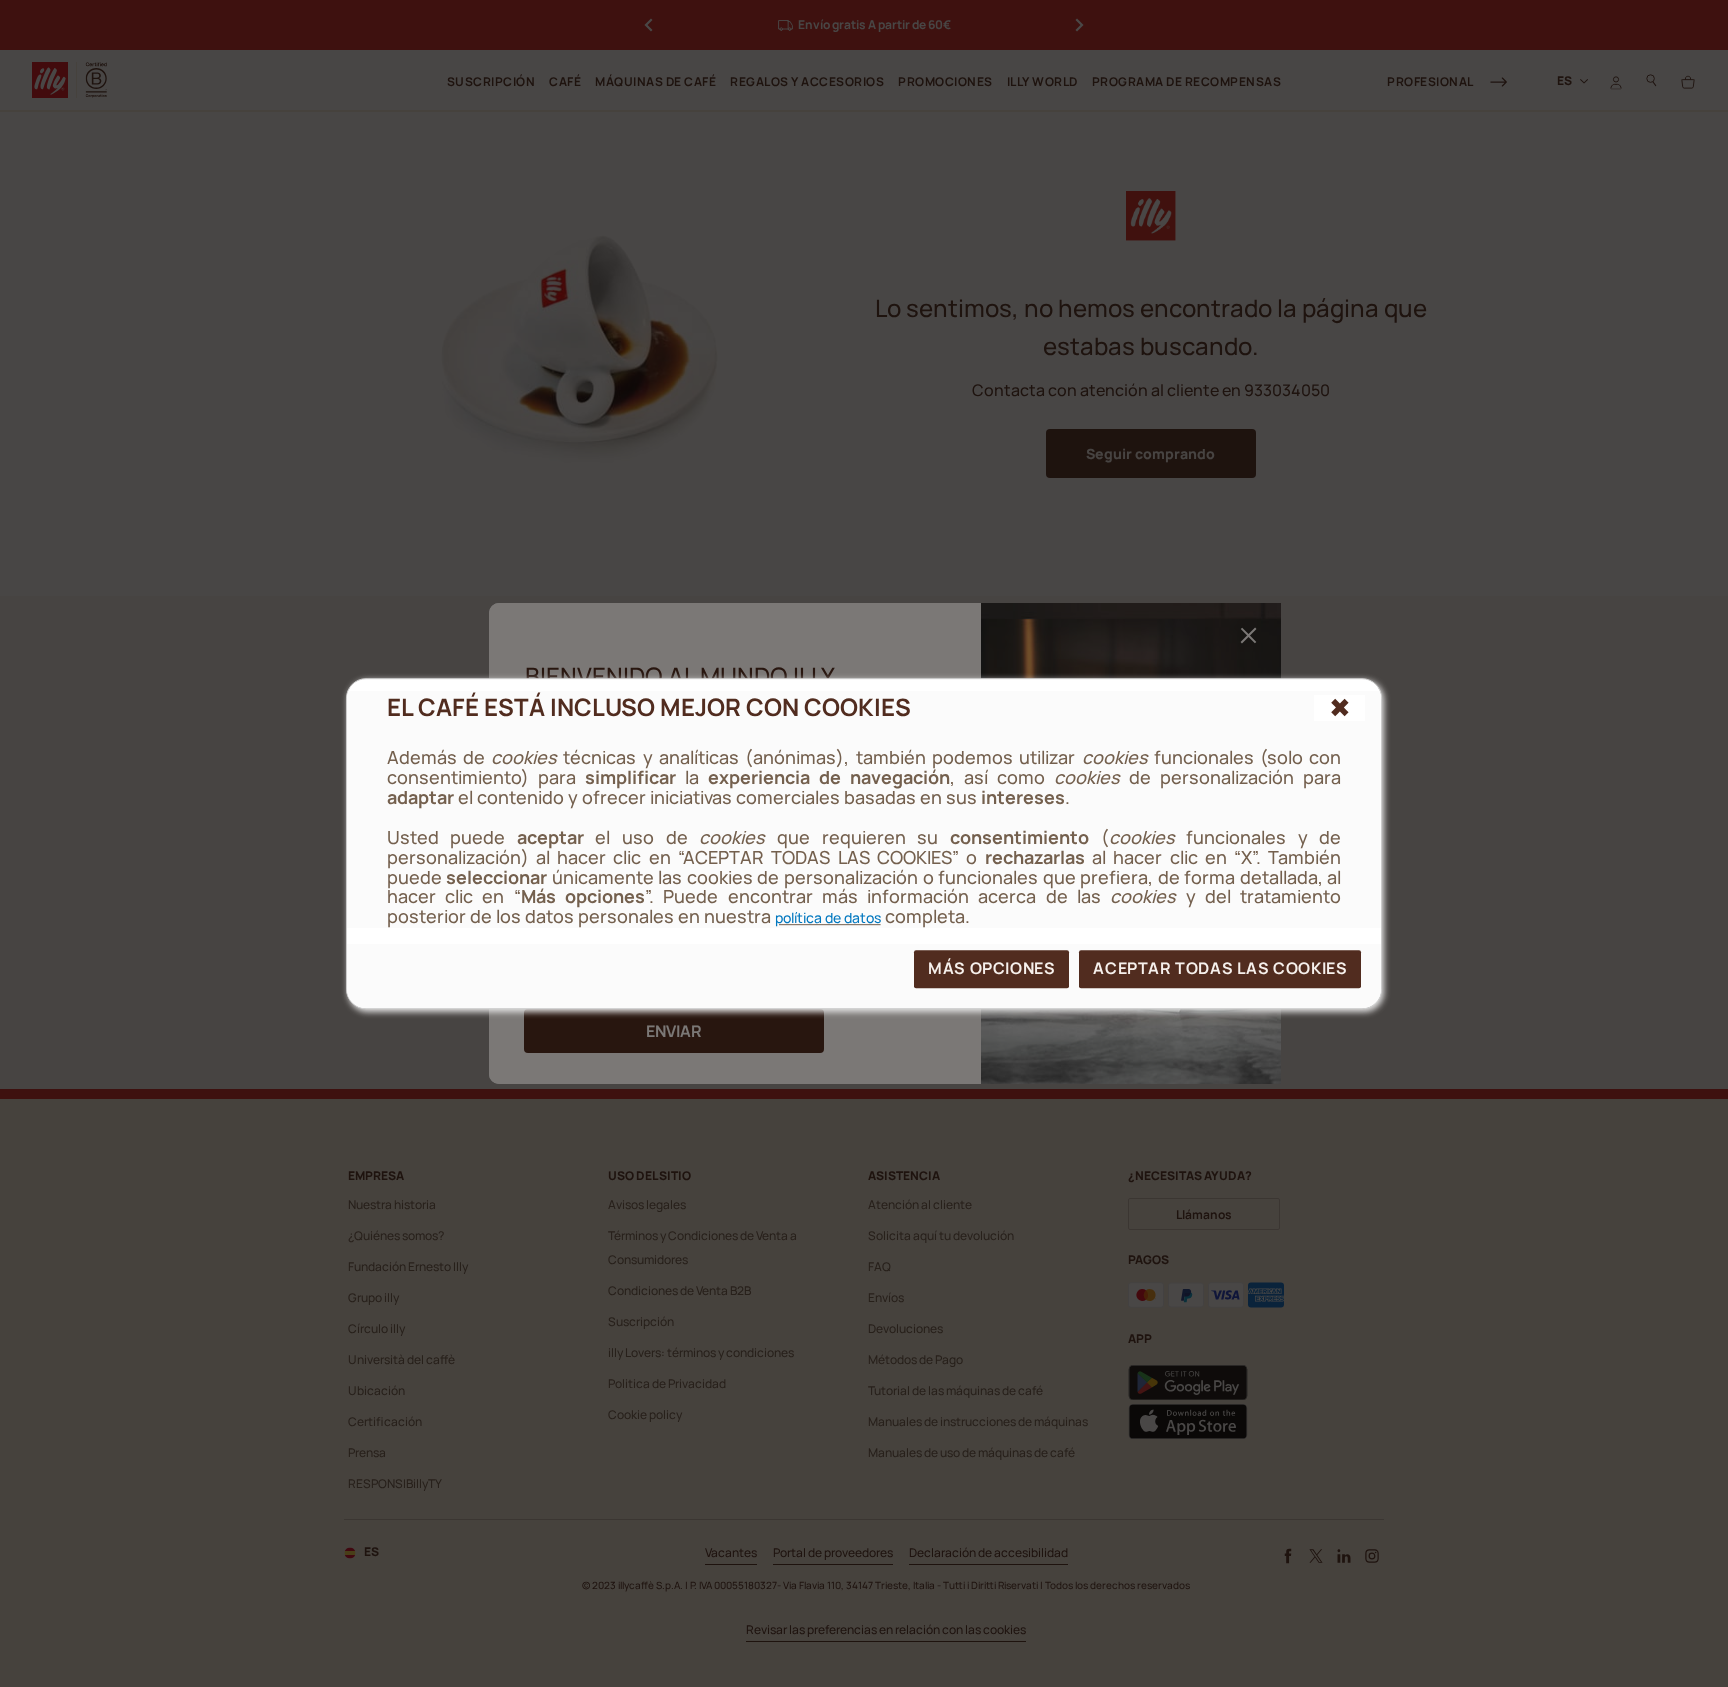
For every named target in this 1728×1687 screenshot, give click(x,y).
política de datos (828, 917)
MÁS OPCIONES (991, 968)
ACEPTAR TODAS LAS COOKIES (1220, 968)
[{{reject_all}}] (1340, 708)
